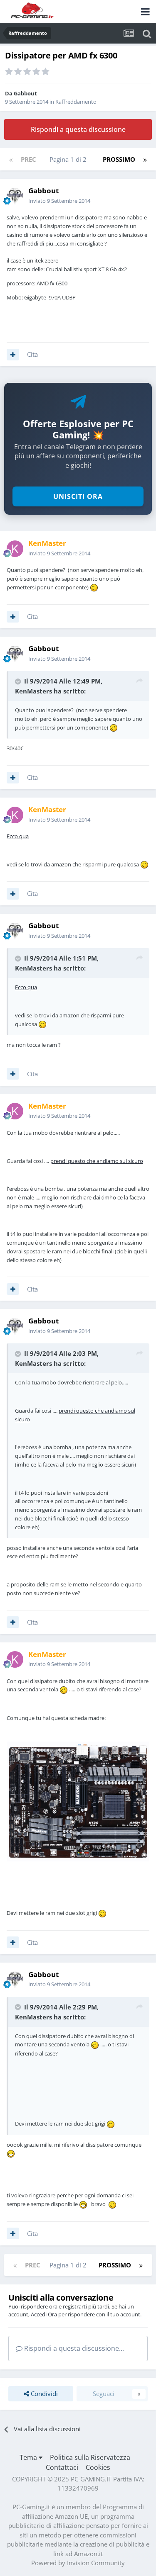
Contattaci (62, 2467)
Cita (32, 354)
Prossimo (119, 159)
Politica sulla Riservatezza (90, 2457)
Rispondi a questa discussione (78, 129)
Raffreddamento (76, 102)
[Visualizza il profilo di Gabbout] (15, 196)
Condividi (43, 2394)
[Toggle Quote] (19, 681)
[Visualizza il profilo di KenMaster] (15, 549)
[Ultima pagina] (145, 159)
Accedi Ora (44, 2314)
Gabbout (25, 93)
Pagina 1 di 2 (70, 159)
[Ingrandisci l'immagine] (78, 1801)
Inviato (59, 201)
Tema (29, 2457)
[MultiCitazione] (13, 355)
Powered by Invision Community (78, 2563)
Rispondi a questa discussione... (73, 2348)
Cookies (98, 2467)
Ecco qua (18, 836)
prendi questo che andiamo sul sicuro (97, 1161)
